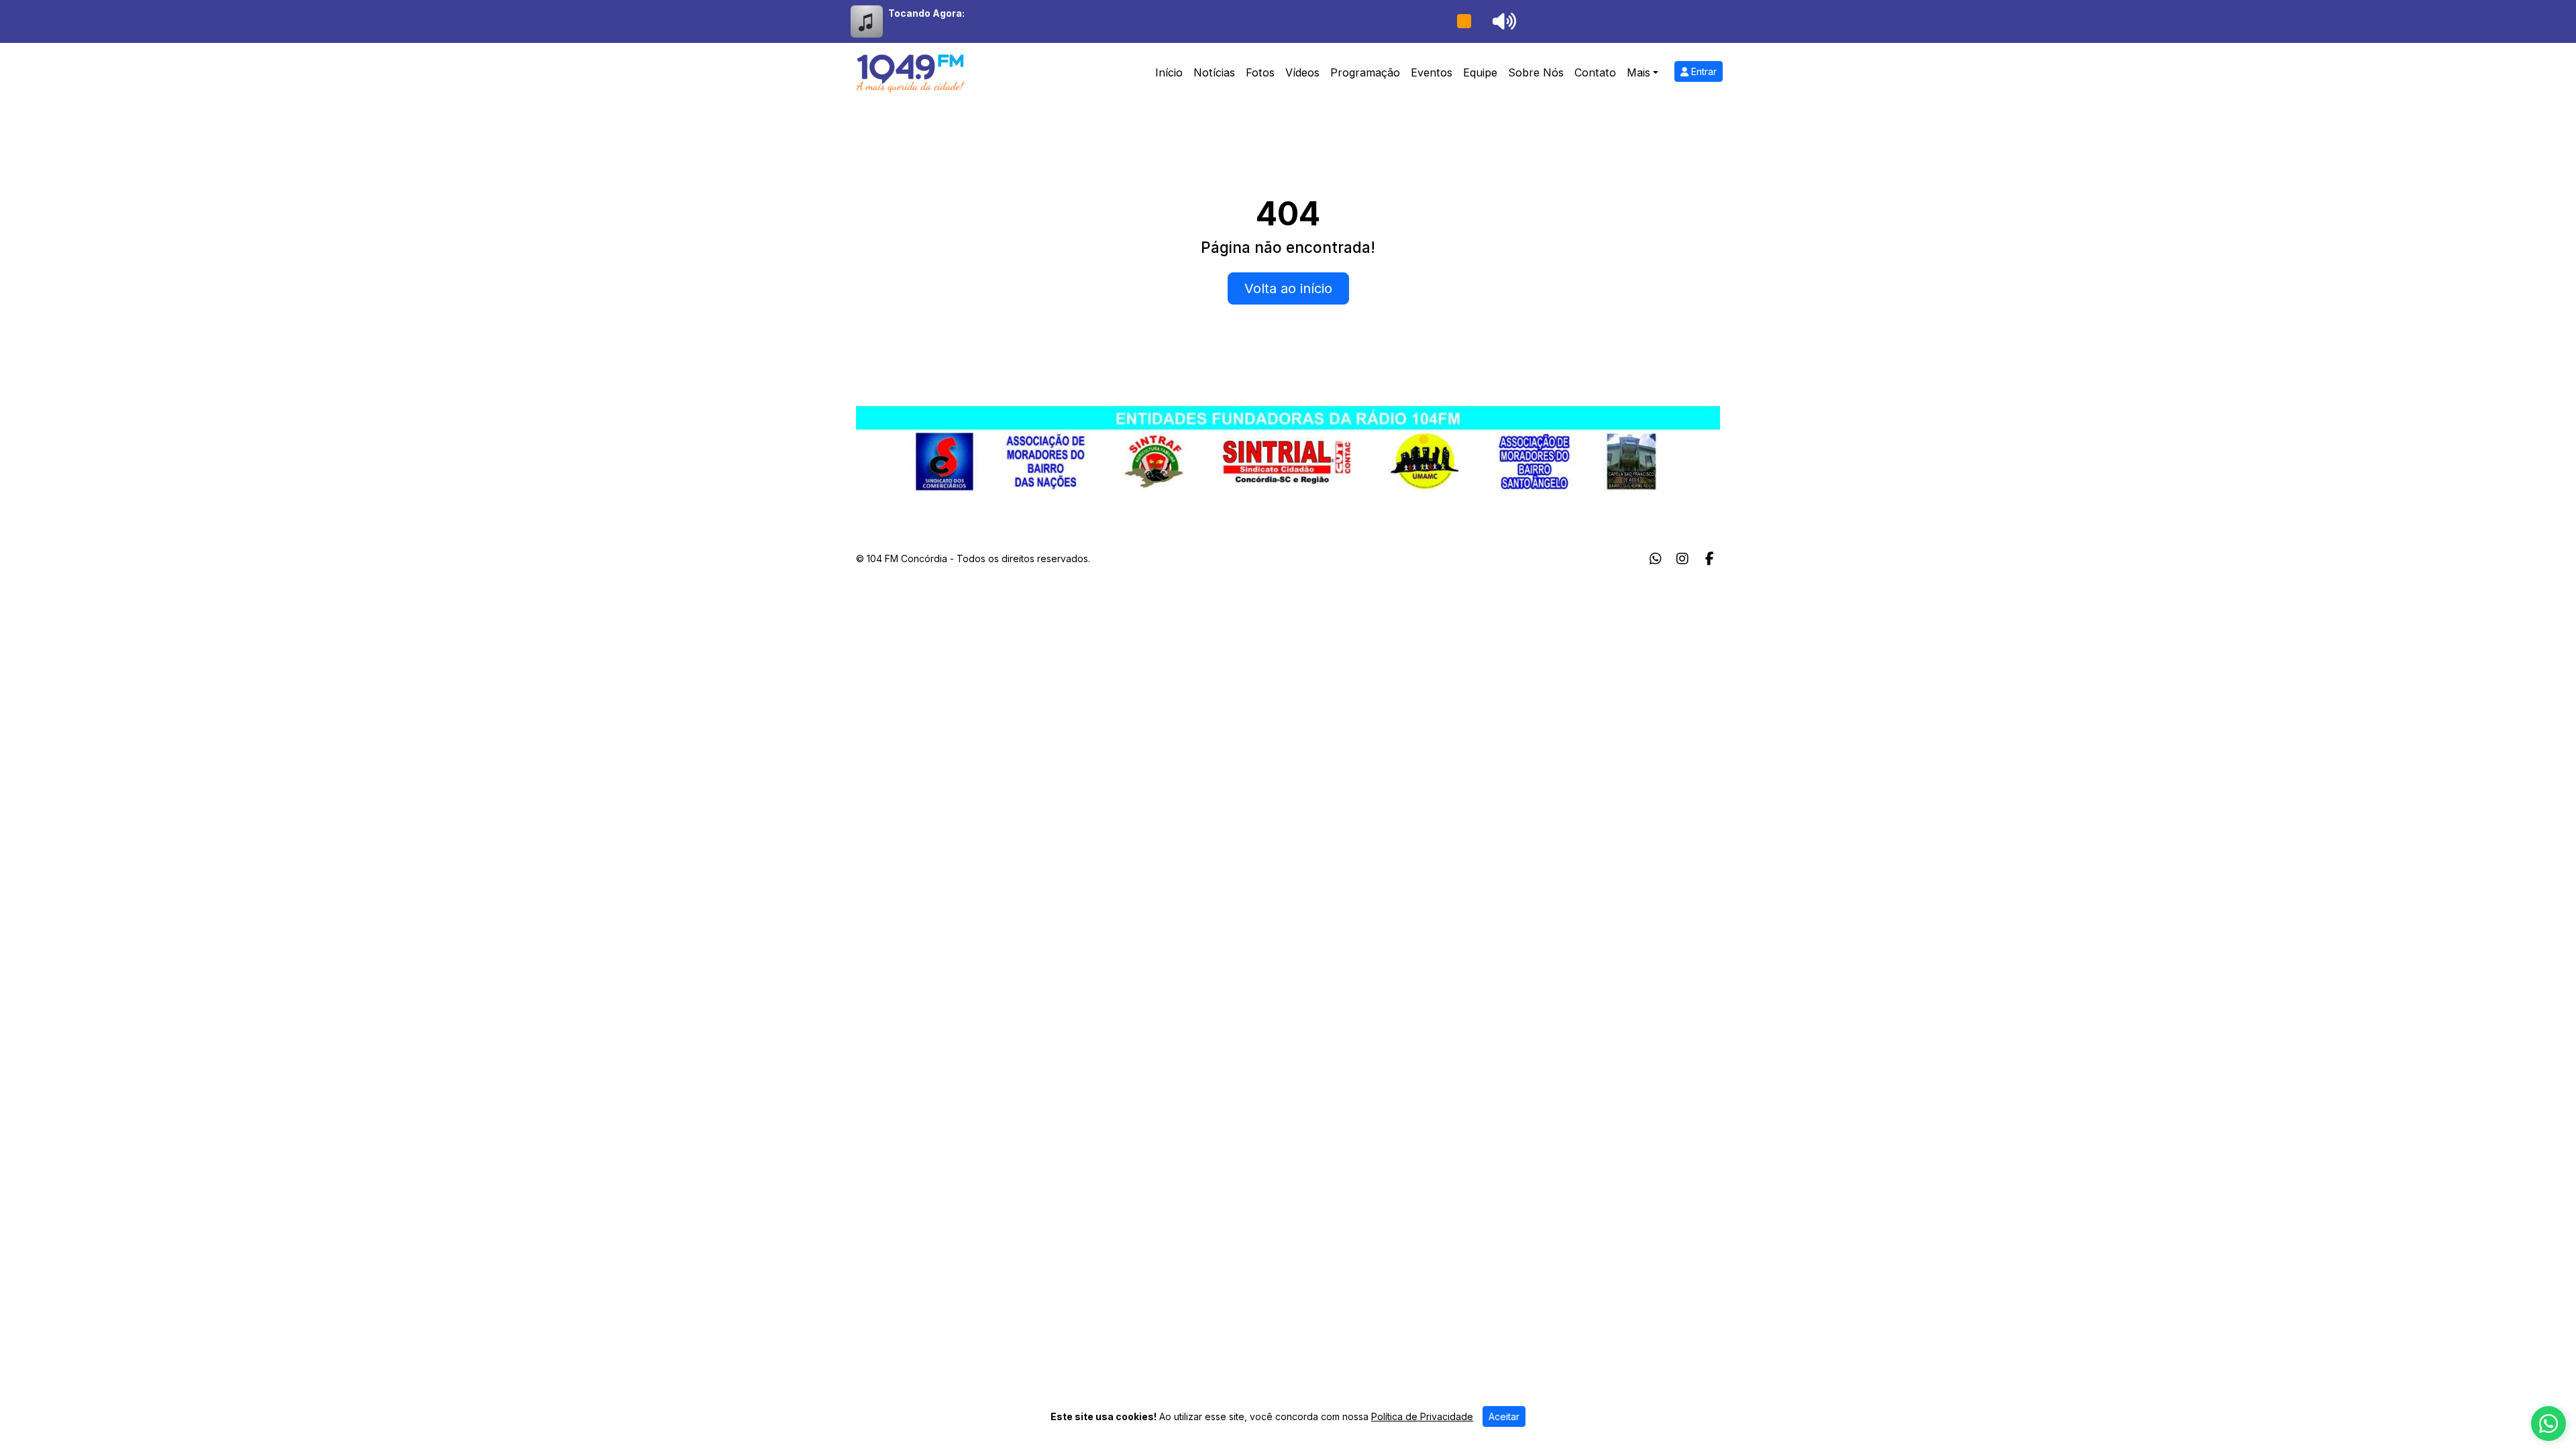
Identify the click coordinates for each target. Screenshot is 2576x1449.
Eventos (1432, 72)
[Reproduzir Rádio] (1464, 21)
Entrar (1703, 71)
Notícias (1214, 72)
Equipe (1480, 72)
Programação (1365, 72)
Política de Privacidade (1422, 1416)
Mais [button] (1639, 72)
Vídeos (1302, 72)
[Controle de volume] (1502, 21)
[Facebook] (1710, 559)
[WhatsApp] (1656, 559)
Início (1169, 72)
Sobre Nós (1536, 72)
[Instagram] (1682, 559)
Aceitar (1504, 1416)
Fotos (1260, 72)
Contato (1595, 72)
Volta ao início (1288, 288)
